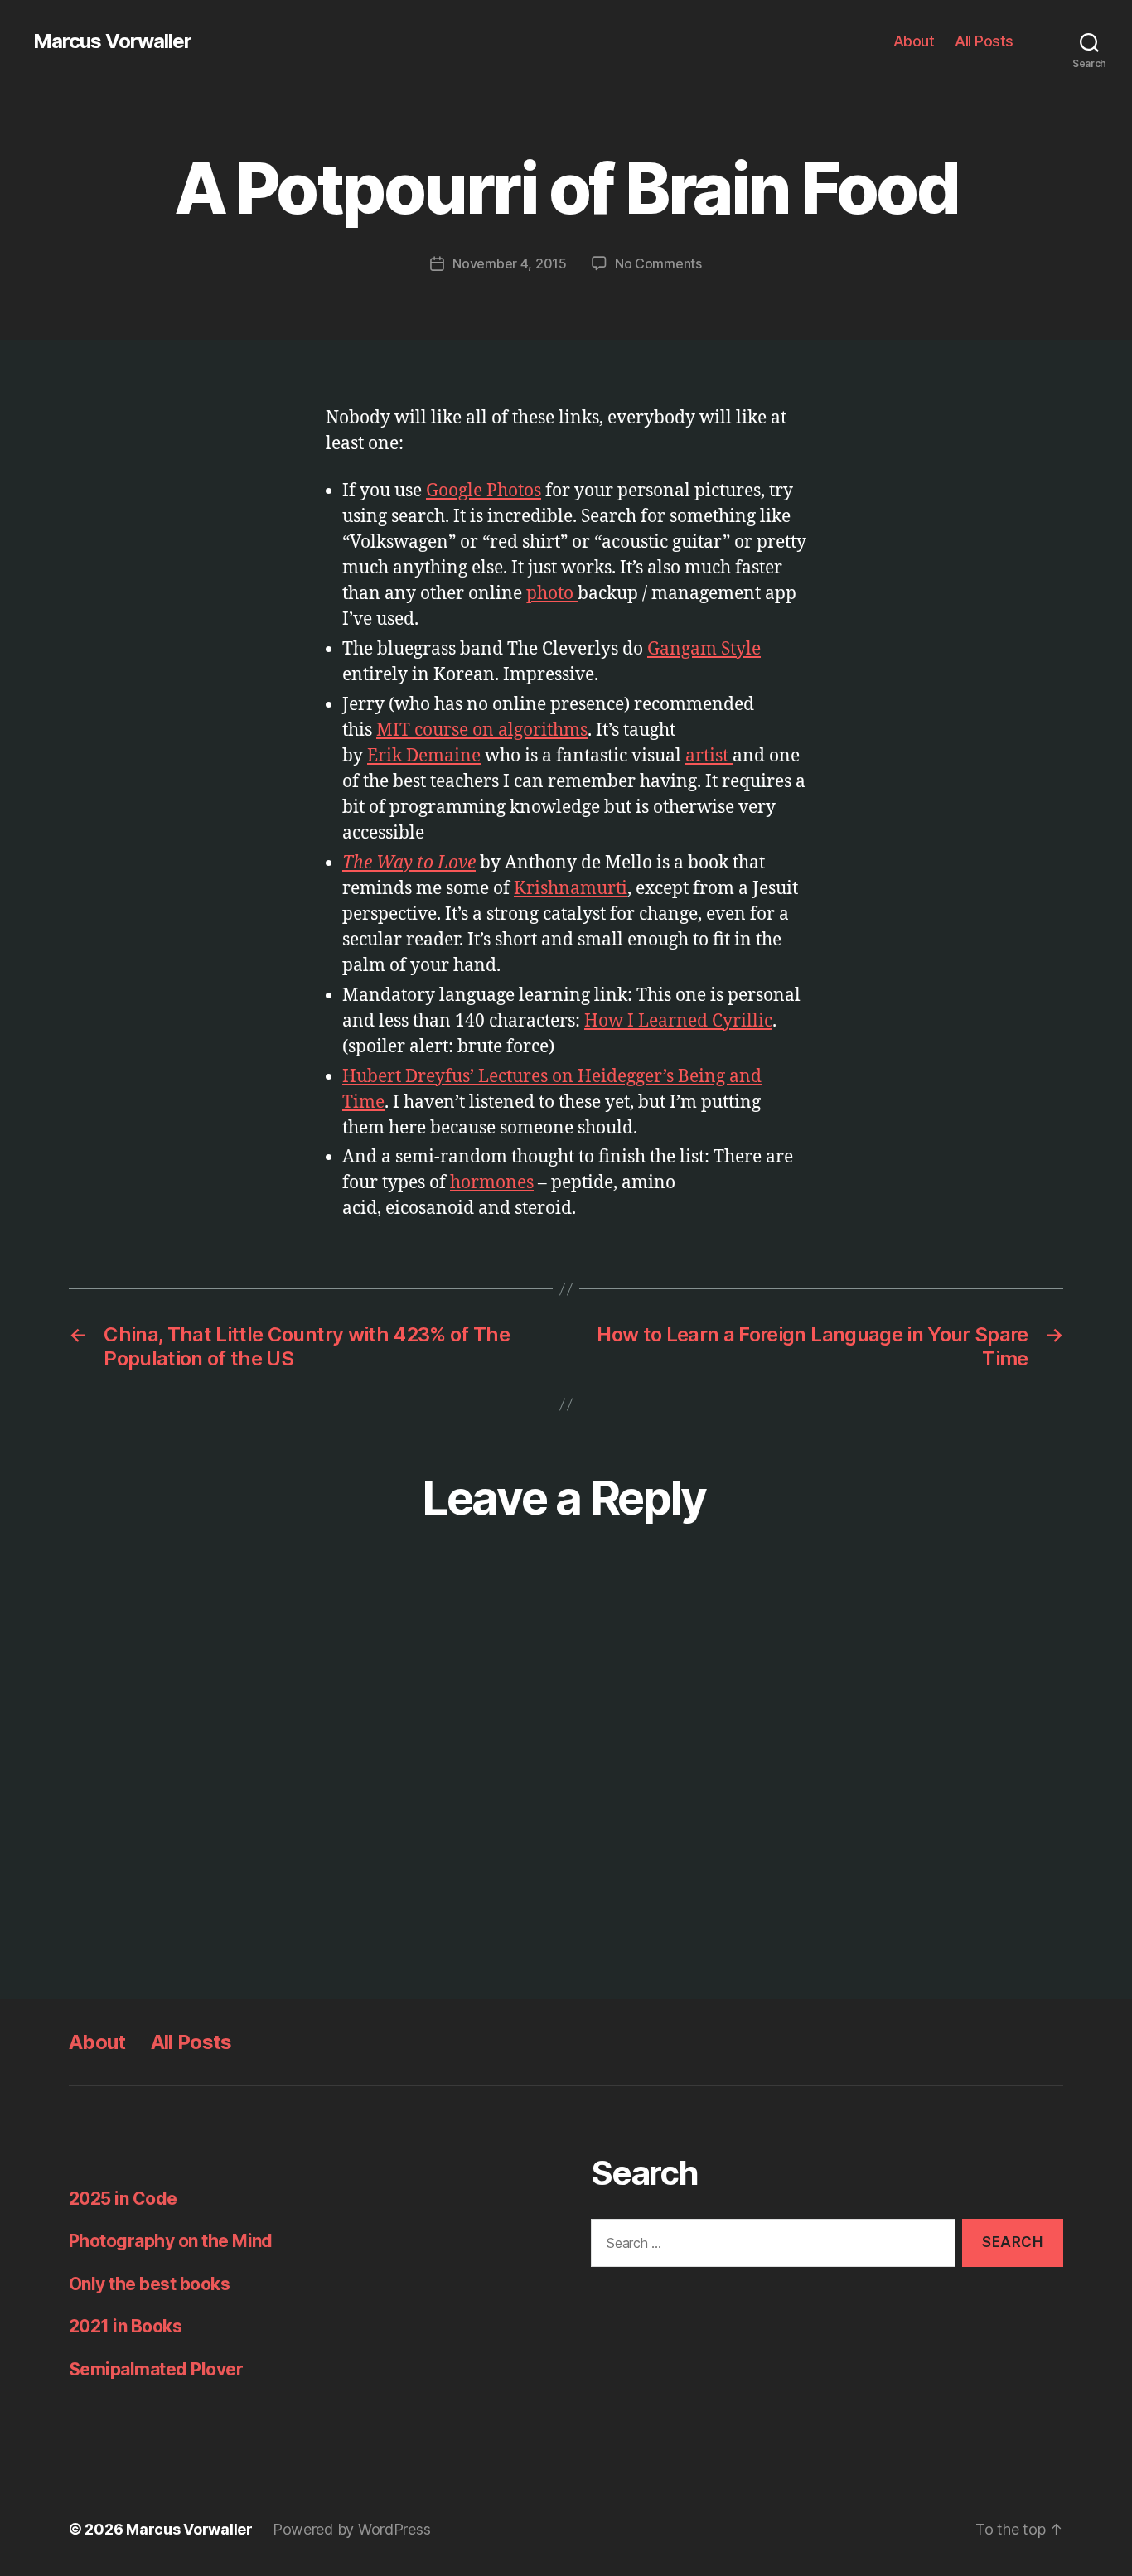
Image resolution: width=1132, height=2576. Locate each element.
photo (552, 594)
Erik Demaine (424, 756)
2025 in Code (123, 2199)
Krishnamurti (571, 889)
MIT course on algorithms (482, 730)
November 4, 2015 (510, 263)
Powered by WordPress (352, 2529)
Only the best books (149, 2284)
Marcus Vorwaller (112, 41)
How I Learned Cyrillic (678, 1021)
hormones (492, 1183)
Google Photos (484, 491)
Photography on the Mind (171, 2241)
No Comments (658, 263)
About (914, 41)
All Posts (984, 41)
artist (709, 756)
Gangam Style (704, 649)
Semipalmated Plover (156, 2369)
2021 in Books (125, 2326)
